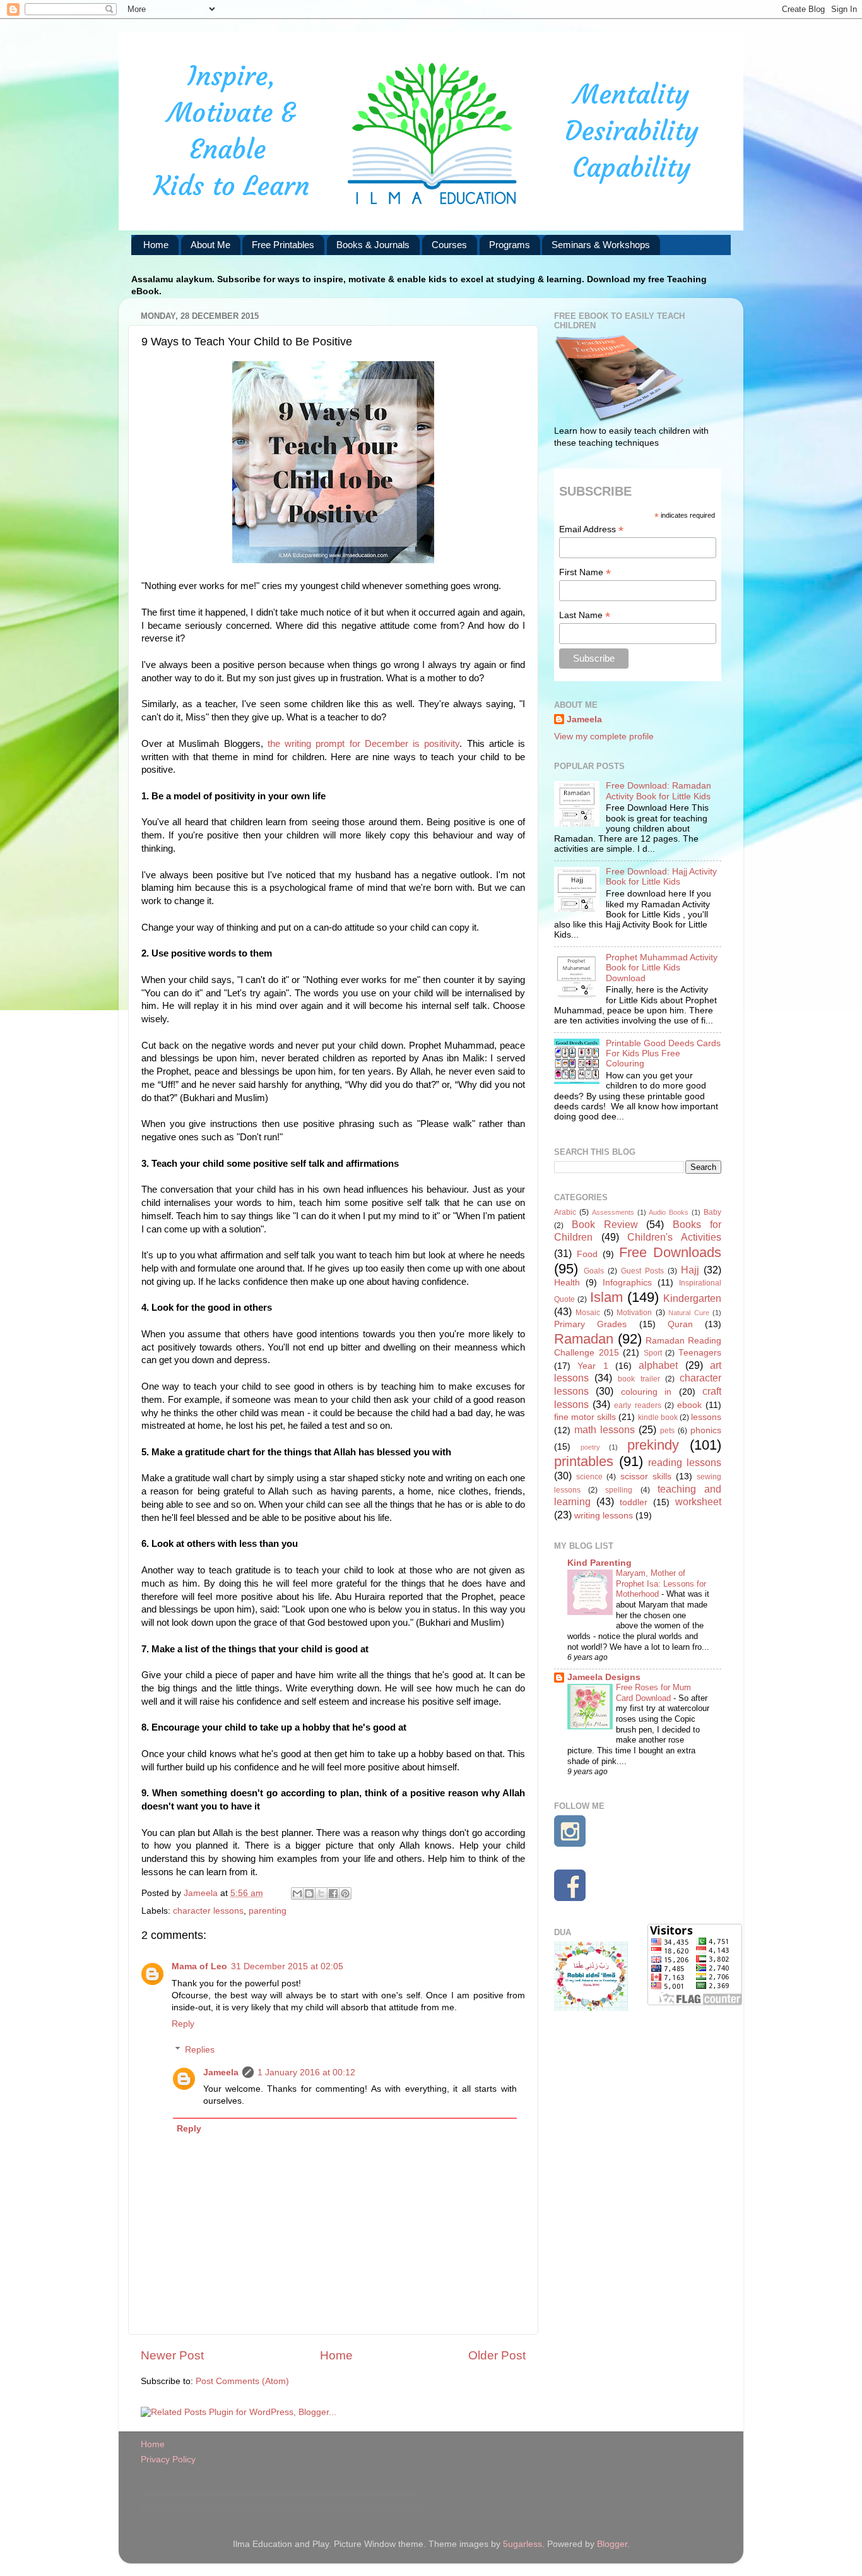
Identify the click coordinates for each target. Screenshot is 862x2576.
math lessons (605, 1429)
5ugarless (523, 2544)
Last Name (585, 615)
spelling (619, 1490)
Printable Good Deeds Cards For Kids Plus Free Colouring (663, 1053)
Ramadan (584, 1339)
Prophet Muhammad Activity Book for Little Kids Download (662, 968)
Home (156, 245)
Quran (680, 1324)
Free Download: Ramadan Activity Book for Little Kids (658, 791)
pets (667, 1431)
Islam (606, 1297)
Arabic (565, 1212)
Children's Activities (674, 1237)
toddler (634, 1502)
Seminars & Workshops (601, 245)
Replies (200, 2050)
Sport (653, 1353)
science (589, 1477)
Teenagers (700, 1353)
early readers (637, 1405)
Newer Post (172, 2355)
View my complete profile (604, 736)
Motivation (634, 1313)
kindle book (658, 1417)
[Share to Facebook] (333, 1893)
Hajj (690, 1270)
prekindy (653, 1445)
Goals (594, 1271)
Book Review (605, 1224)
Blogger (612, 2544)
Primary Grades (590, 1324)
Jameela (221, 2072)
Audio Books (669, 1212)
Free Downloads (670, 1252)
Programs (510, 245)
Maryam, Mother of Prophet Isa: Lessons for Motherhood (661, 1583)
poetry (590, 1447)
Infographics (627, 1283)
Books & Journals (373, 245)
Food (587, 1254)
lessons (706, 1417)
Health (567, 1283)
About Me (210, 245)
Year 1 (593, 1366)
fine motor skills (585, 1417)
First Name (585, 572)
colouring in (646, 1392)
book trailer (639, 1379)
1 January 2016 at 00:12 (306, 2072)
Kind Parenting (599, 1563)
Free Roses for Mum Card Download (653, 1693)
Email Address (591, 529)
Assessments (613, 1212)
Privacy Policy (168, 2460)
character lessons (208, 1911)
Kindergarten (692, 1298)
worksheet (698, 1501)
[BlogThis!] (309, 1893)
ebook (689, 1405)
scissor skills (646, 1476)
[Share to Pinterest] (345, 1893)
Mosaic (588, 1313)
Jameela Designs (604, 1677)
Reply (183, 2024)
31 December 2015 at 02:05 (287, 1966)
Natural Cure (688, 1313)
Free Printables (283, 245)
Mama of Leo (199, 1966)
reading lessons (685, 1462)
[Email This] (297, 1893)
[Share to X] (321, 1893)
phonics (706, 1430)
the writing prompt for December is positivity (362, 744)
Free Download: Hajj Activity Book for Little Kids (661, 877)
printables (584, 1461)
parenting (268, 1911)
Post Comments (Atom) (242, 2381)
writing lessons (604, 1516)
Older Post (497, 2355)
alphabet (658, 1365)
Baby (712, 1212)
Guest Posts (642, 1271)
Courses (449, 245)
